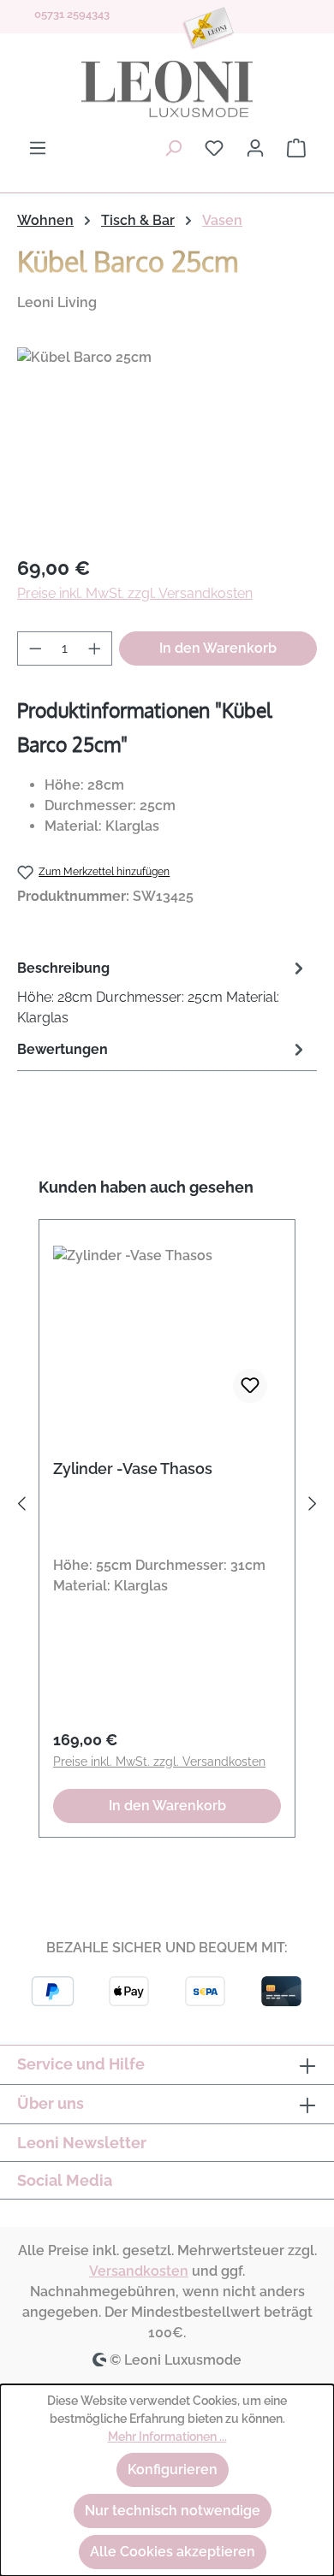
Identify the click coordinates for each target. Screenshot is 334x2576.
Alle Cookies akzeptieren (173, 2552)
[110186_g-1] (167, 444)
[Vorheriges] (21, 1507)
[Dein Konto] (255, 148)
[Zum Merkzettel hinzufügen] (250, 1386)
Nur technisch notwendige (173, 2511)
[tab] (163, 992)
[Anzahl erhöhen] (95, 648)
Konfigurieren (173, 2469)
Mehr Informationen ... (167, 2437)
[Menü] (38, 148)
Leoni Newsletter (82, 2143)
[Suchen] (173, 148)
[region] (167, 444)
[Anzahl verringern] (35, 648)
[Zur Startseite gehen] (167, 89)
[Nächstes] (313, 1507)
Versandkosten (139, 2271)
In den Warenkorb (218, 648)
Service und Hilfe (81, 2064)
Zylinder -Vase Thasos (133, 1469)
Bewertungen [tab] (63, 1049)
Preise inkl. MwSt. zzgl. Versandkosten (135, 593)
